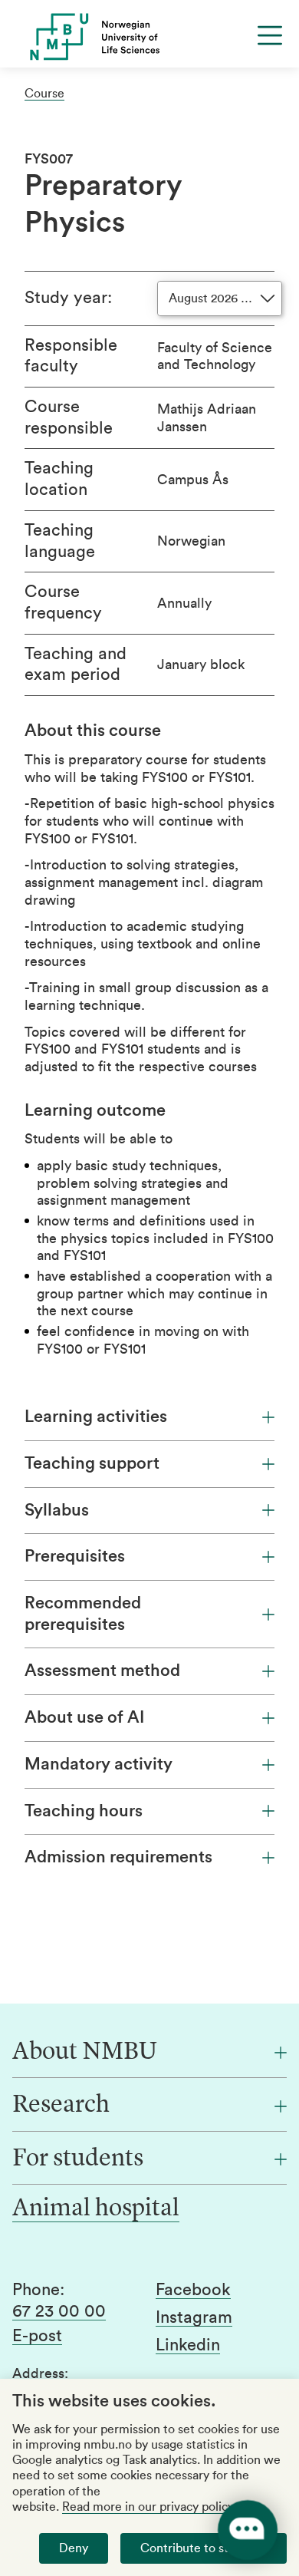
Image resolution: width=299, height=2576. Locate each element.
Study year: (68, 298)
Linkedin (188, 2345)
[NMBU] (149, 37)
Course (44, 94)
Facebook (193, 2290)
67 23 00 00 (59, 2311)
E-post (37, 2336)
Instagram (194, 2317)
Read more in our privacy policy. (149, 2507)
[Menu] (270, 35)
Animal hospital (96, 2209)
